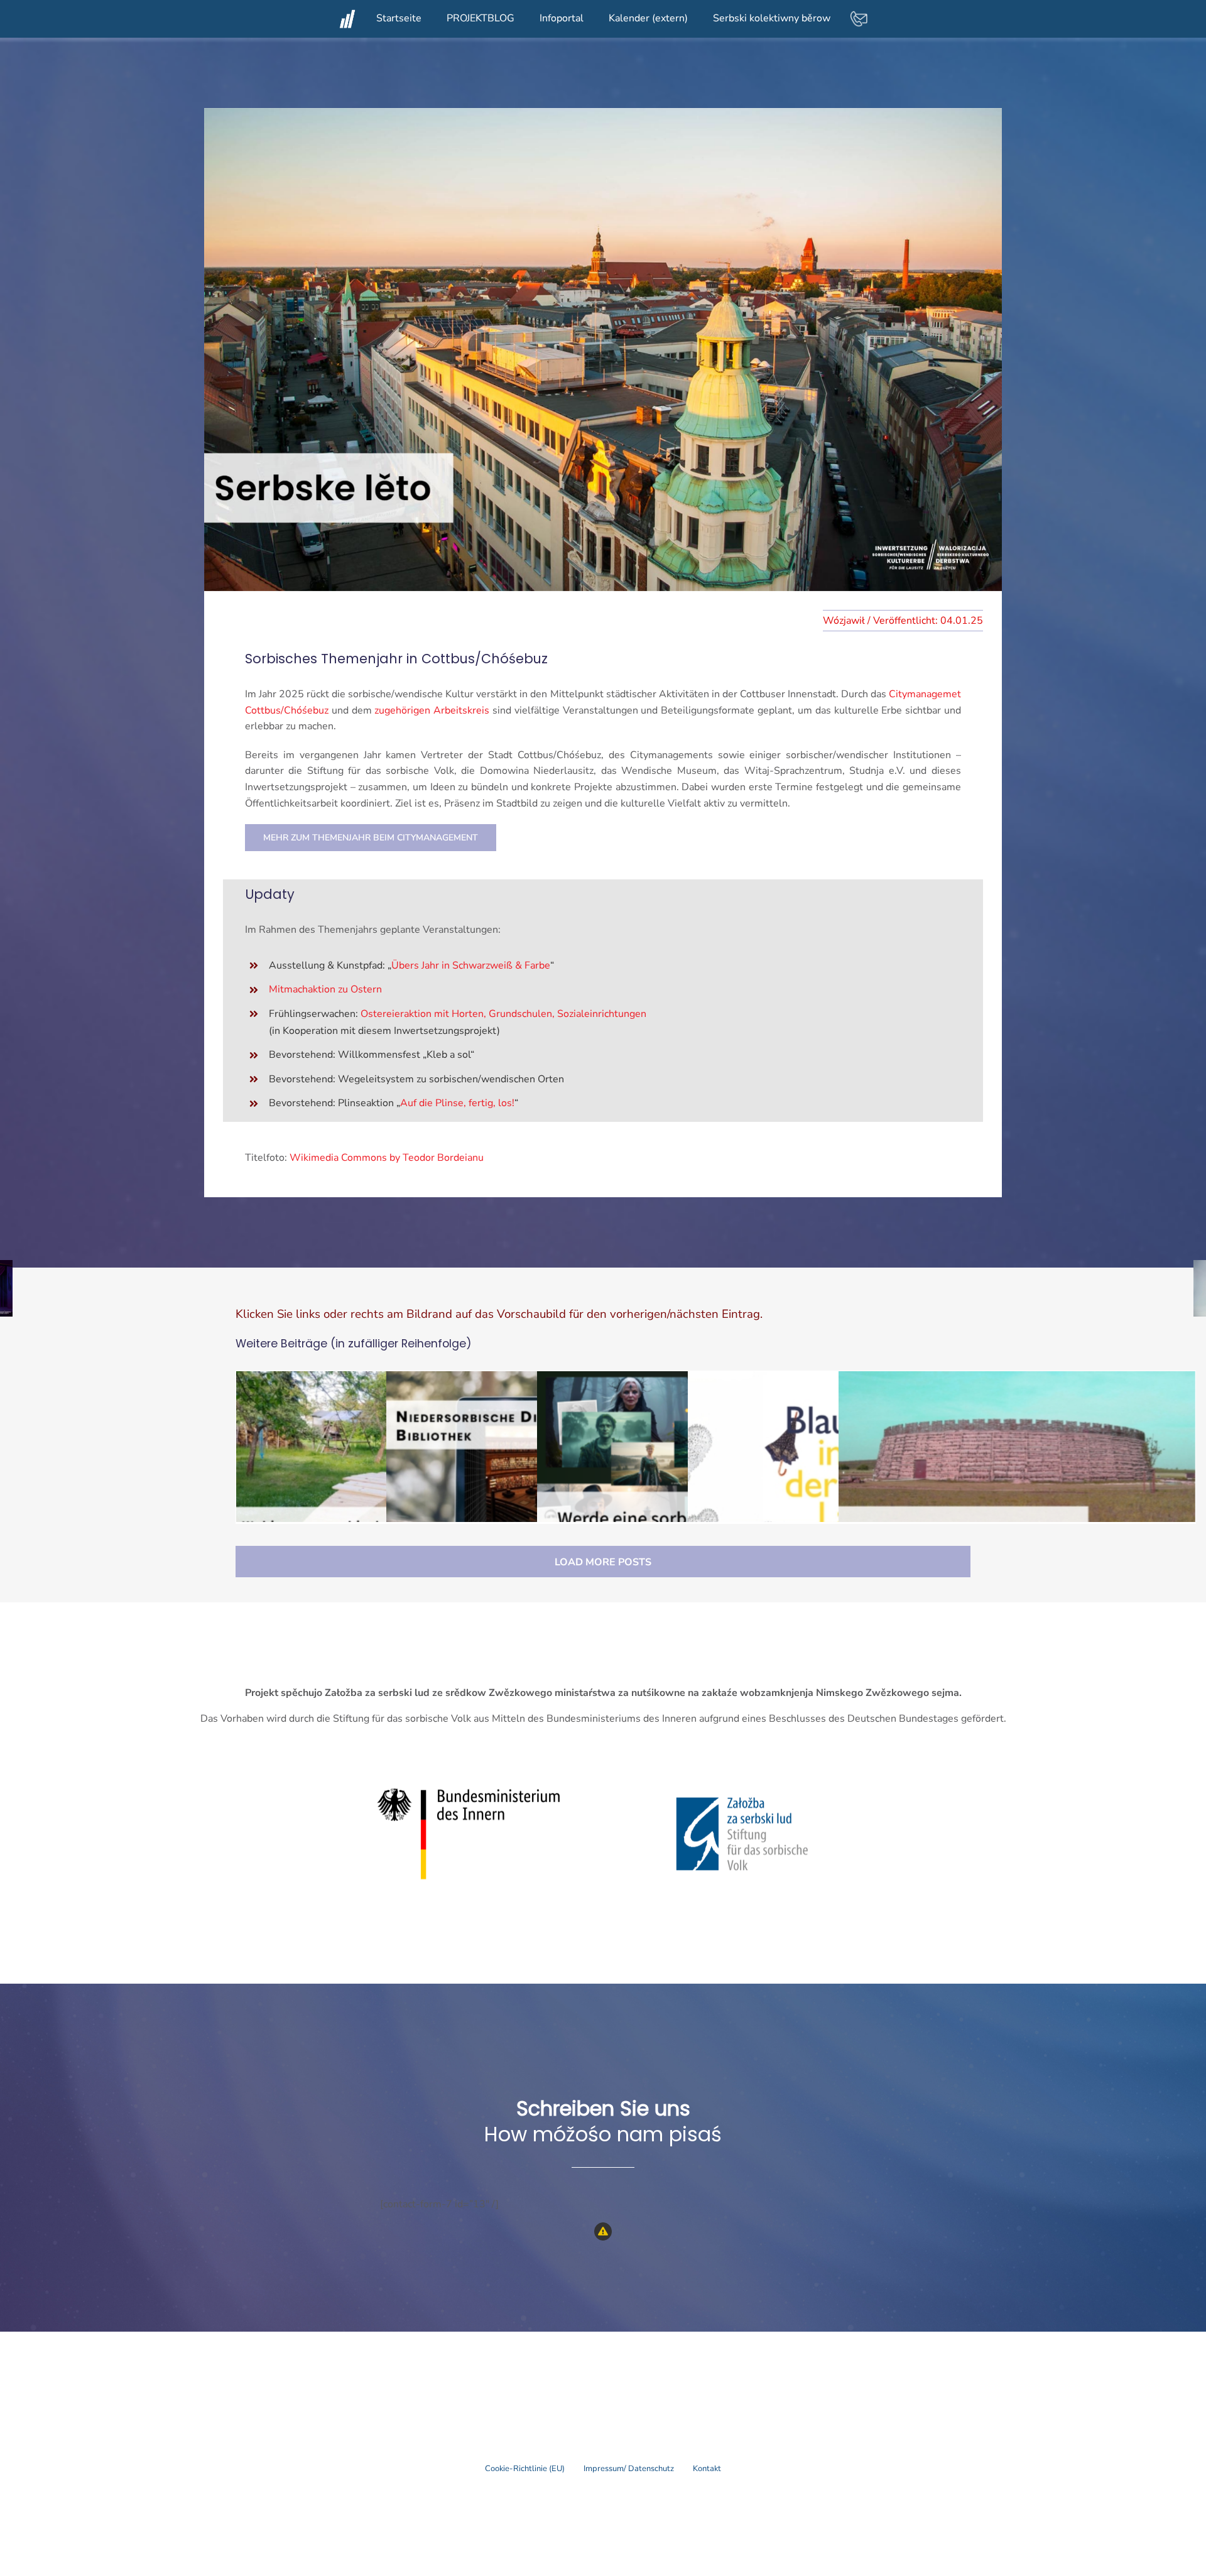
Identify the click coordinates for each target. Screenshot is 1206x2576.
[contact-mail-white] (859, 14)
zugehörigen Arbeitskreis (432, 710)
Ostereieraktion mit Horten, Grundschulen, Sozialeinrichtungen (503, 1014)
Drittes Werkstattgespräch (1017, 1479)
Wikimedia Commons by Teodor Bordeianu (387, 1158)
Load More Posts (603, 1562)
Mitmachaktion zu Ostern (325, 989)
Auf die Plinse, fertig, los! (457, 1103)
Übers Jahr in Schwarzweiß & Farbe (471, 965)
